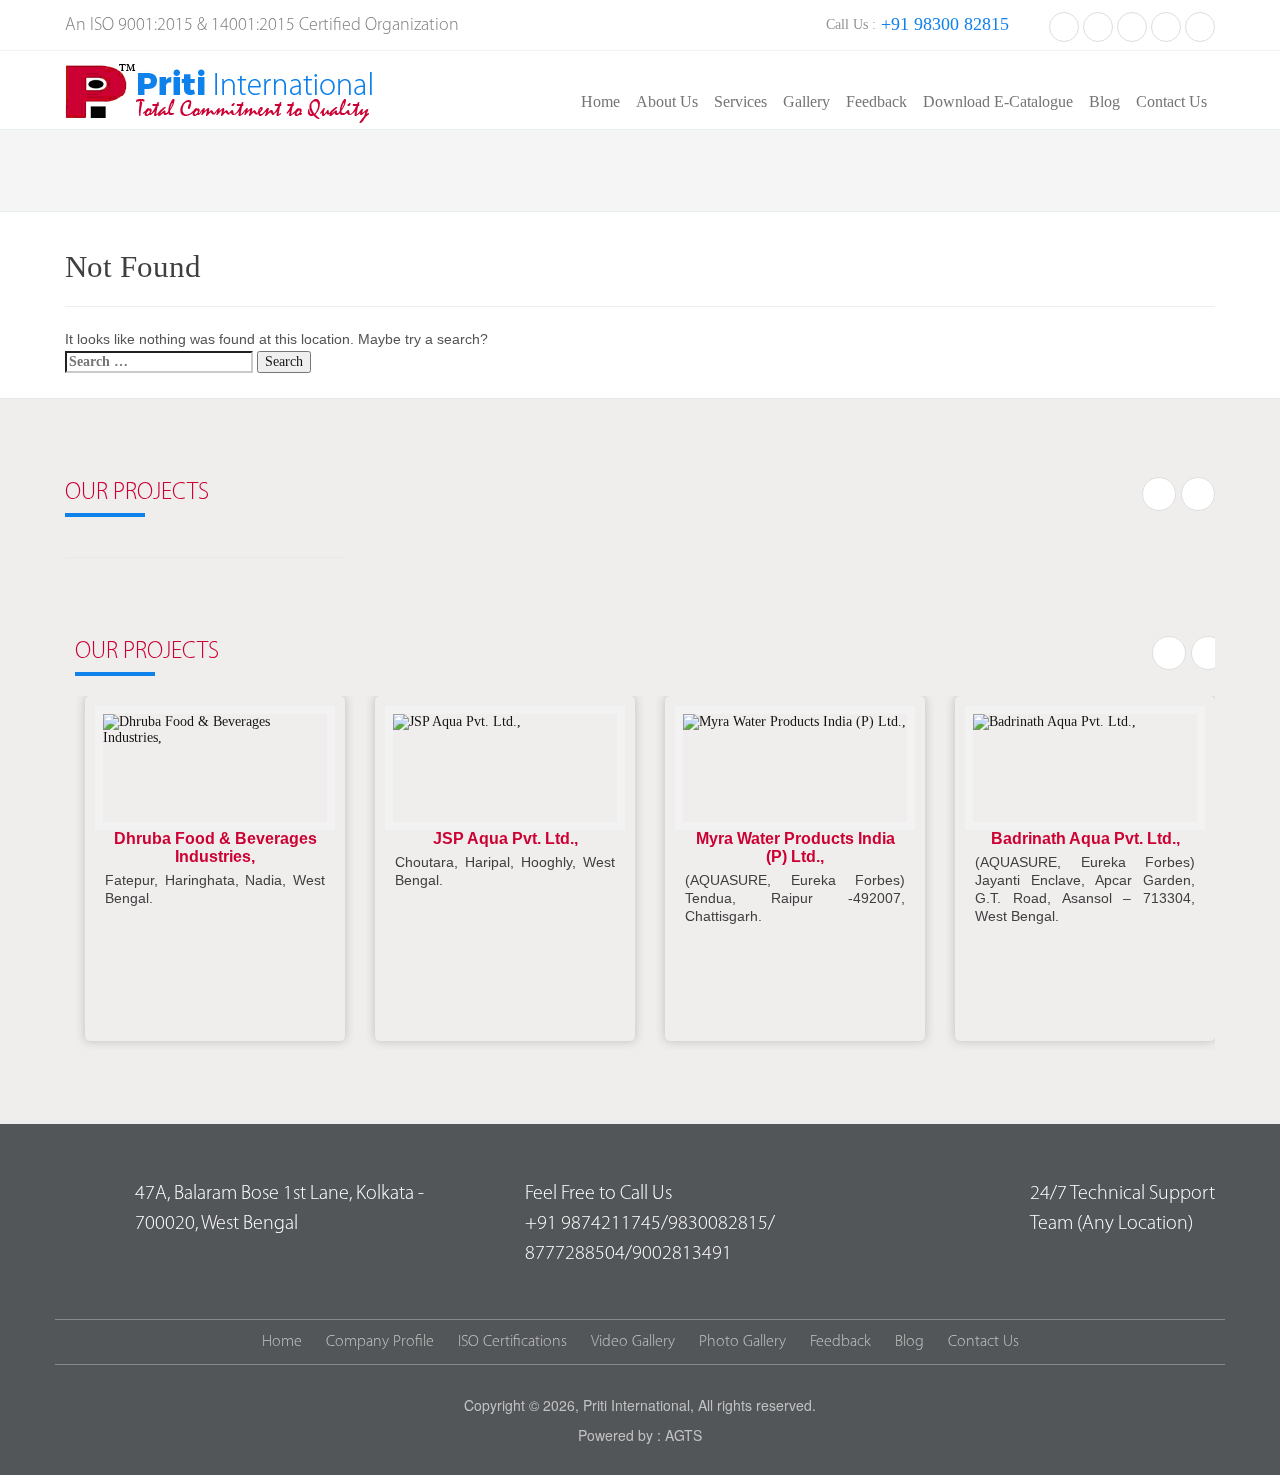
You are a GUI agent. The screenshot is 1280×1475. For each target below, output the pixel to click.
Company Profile (380, 1342)
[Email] (1200, 25)
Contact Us (1171, 101)
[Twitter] (1098, 25)
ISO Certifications (512, 1342)
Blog (1104, 101)
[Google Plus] (1166, 25)
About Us (667, 101)
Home (600, 101)
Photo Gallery (742, 1342)
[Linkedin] (1132, 25)
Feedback (876, 101)
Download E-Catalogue (998, 101)
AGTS (683, 1435)
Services (740, 101)
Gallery (806, 101)
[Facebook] (1064, 25)
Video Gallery (633, 1342)
